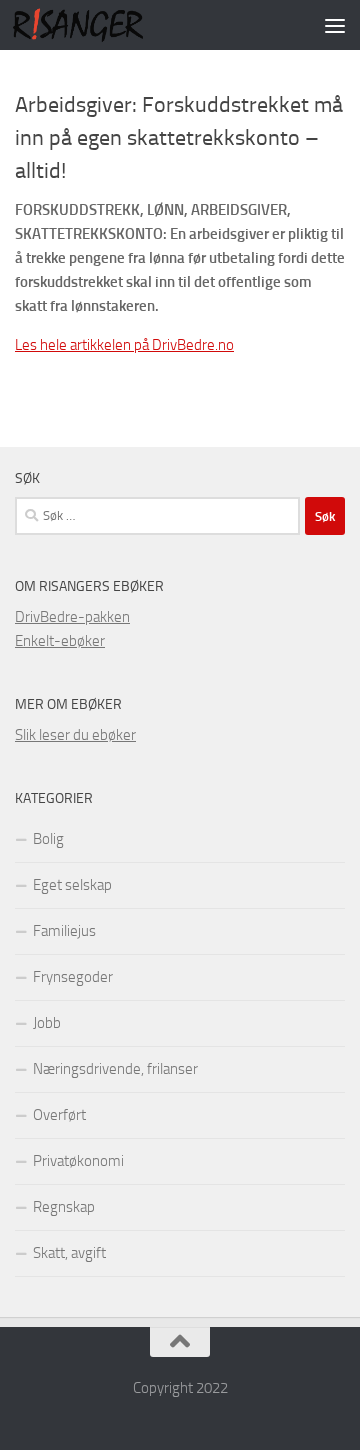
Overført (59, 1115)
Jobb (47, 1023)
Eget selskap (72, 885)
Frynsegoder (73, 977)
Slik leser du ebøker (75, 735)
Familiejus (64, 931)
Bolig (48, 839)
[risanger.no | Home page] (100, 25)
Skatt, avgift (69, 1253)
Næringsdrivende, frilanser (115, 1069)
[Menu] (335, 25)
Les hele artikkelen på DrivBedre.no (124, 345)
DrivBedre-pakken (72, 617)
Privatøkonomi (78, 1161)
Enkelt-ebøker (60, 641)
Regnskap (64, 1207)
